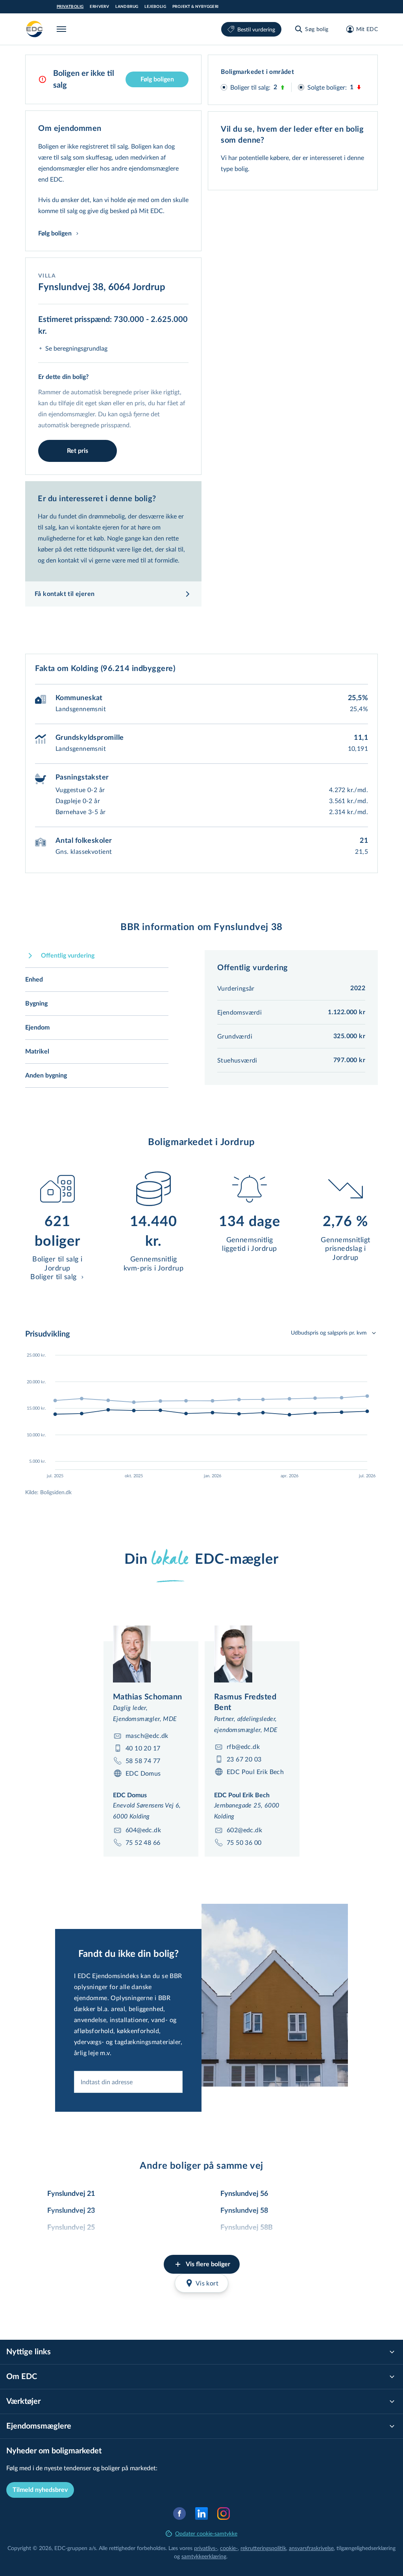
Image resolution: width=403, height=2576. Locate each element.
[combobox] (128, 2082)
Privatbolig (70, 7)
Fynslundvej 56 (244, 2194)
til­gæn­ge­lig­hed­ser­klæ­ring (366, 2548)
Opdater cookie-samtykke (206, 2533)
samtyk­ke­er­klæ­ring (204, 2556)
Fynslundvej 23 (71, 2211)
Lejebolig (155, 7)
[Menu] (63, 29)
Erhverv (99, 7)
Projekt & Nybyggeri (196, 7)
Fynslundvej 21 (71, 2194)
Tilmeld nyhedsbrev (40, 2490)
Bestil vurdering (256, 29)
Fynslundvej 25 (71, 2228)
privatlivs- (206, 2548)
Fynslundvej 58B (247, 2228)
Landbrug (127, 7)
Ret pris (78, 451)
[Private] (35, 29)
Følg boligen (157, 79)
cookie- (229, 2548)
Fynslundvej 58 (244, 2211)
